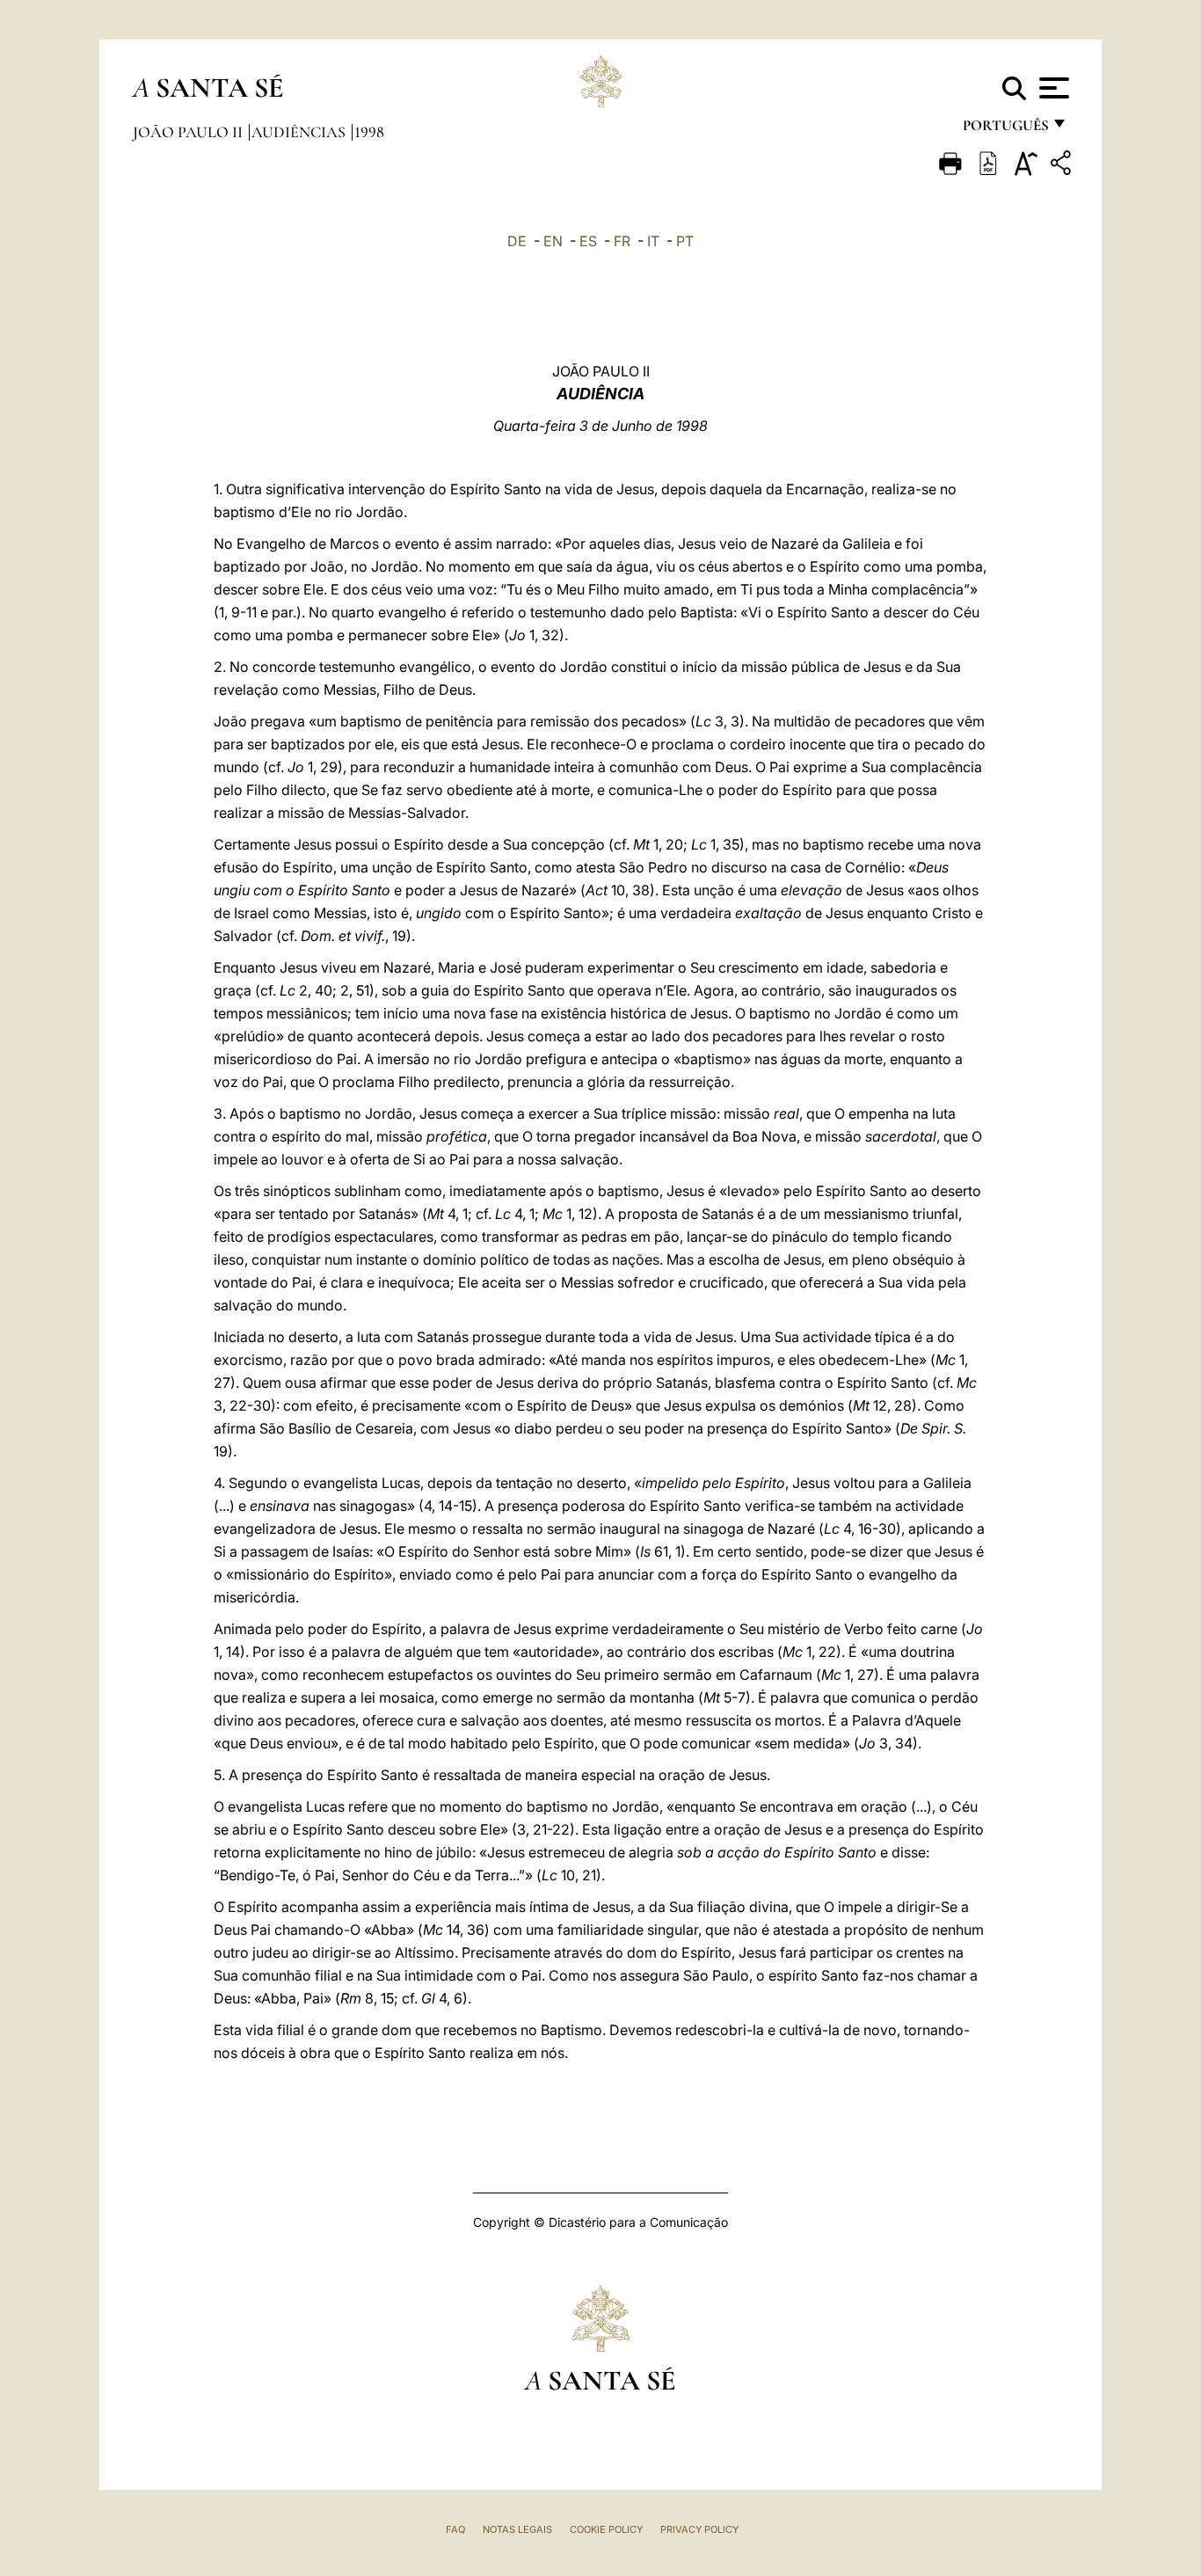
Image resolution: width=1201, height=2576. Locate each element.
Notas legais (517, 2529)
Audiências (300, 132)
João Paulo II (189, 132)
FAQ (455, 2529)
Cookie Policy (606, 2529)
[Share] (1063, 166)
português (1005, 130)
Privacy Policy (699, 2529)
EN (553, 241)
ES (588, 241)
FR (622, 241)
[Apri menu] (1052, 88)
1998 (369, 132)
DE (517, 241)
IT (653, 241)
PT (685, 241)
